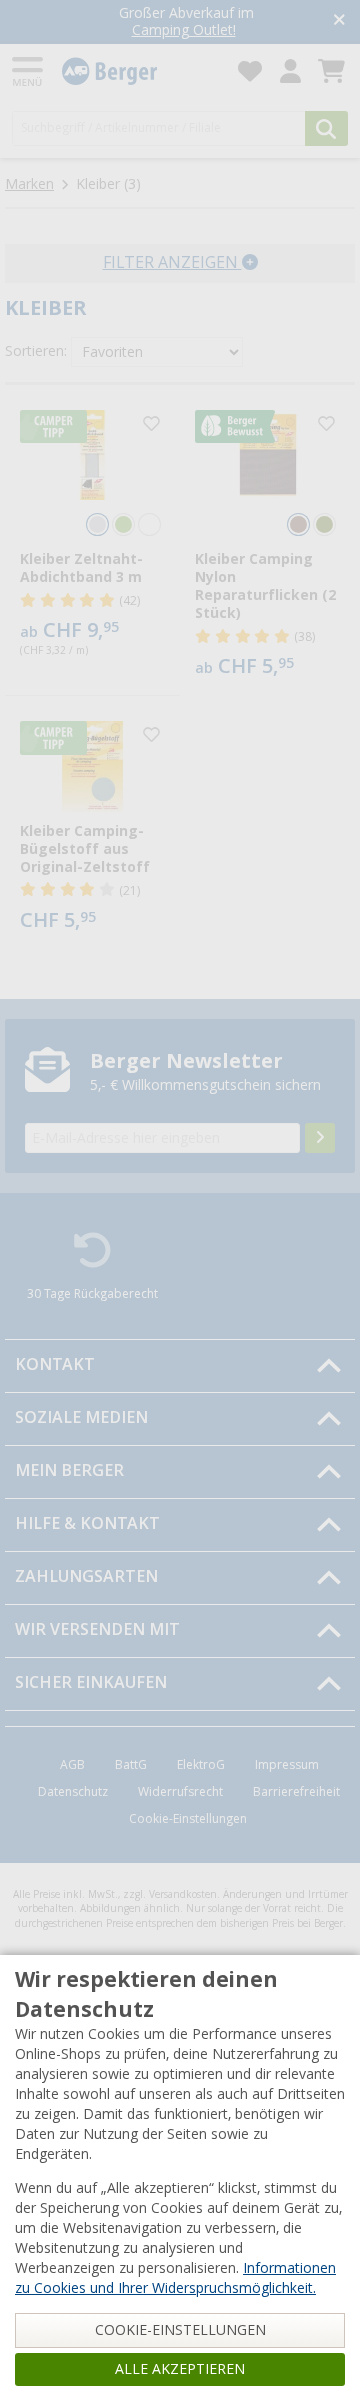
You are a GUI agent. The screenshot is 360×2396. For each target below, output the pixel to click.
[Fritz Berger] (138, 71)
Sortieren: (36, 351)
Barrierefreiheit (296, 1792)
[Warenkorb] (331, 71)
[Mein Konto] (290, 71)
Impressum (287, 1765)
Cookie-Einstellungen (188, 1819)
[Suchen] (326, 128)
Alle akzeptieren (180, 2369)
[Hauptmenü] (29, 71)
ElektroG (201, 1765)
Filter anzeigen (172, 262)
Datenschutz (73, 1792)
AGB (72, 1765)
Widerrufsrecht (180, 1792)
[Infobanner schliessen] (339, 21)
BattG (131, 1765)
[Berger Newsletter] (320, 1138)
